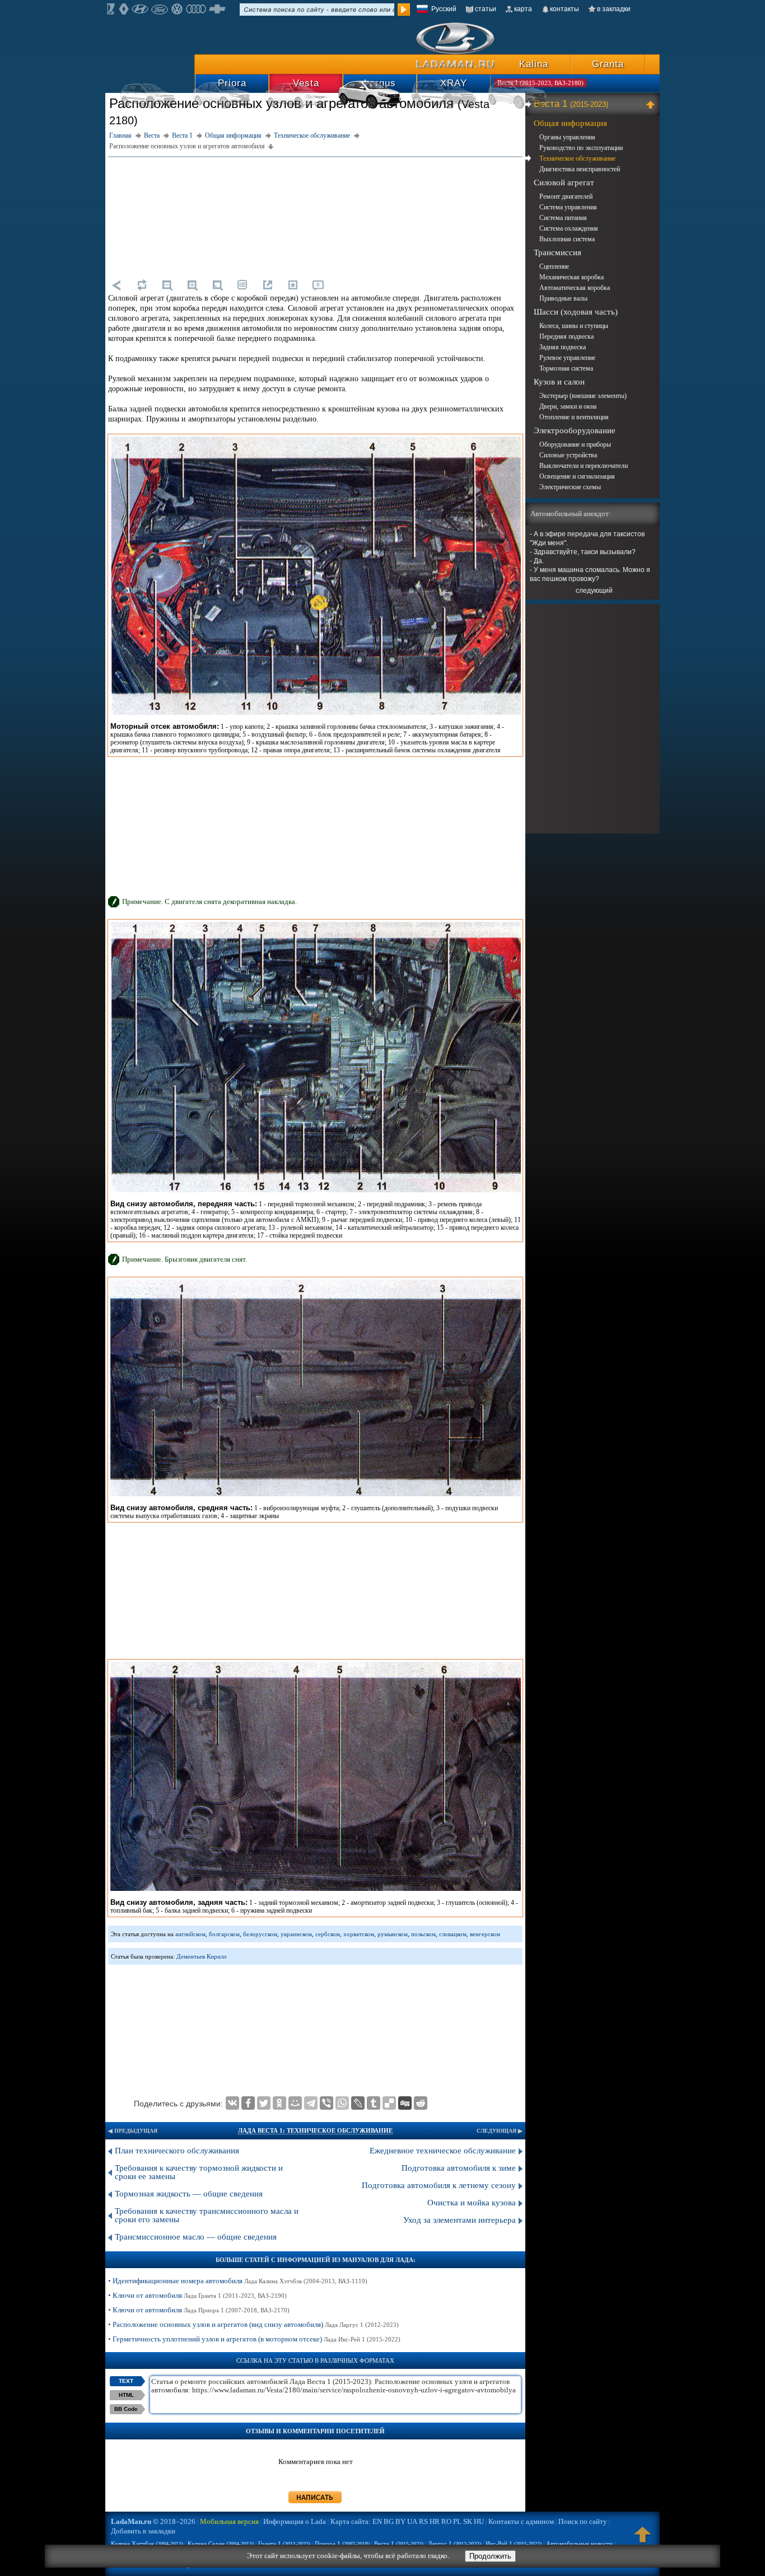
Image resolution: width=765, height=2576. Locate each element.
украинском (296, 1934)
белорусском (260, 1934)
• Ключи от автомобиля (197, 2295)
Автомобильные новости (579, 2544)
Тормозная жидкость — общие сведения (189, 2194)
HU (479, 2521)
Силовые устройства (568, 455)
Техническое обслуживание (577, 158)
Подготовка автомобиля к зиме (459, 2168)
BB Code (126, 2409)
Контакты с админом (521, 2521)
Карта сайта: (351, 2521)
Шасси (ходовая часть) (576, 312)
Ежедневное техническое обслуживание (443, 2151)
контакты (565, 9)
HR (435, 2521)
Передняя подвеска (566, 336)
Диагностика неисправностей (580, 169)
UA (412, 2521)
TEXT (126, 2381)
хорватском (359, 1934)
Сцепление (554, 266)
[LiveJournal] (358, 2103)
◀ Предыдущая (133, 2131)
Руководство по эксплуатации (581, 148)
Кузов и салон (559, 382)
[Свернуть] (652, 104)
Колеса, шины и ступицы (574, 326)
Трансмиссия (558, 252)
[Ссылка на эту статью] (268, 285)
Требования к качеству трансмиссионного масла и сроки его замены (207, 2215)
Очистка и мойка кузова (472, 2203)
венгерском (485, 1934)
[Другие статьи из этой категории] (242, 285)
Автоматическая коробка (575, 288)
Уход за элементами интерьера (460, 2220)
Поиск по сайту (583, 2521)
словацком (453, 1934)
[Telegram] (311, 2103)
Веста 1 (571, 104)
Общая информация (570, 123)
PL (457, 2521)
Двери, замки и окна (568, 406)
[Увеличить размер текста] (192, 285)
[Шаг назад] (116, 285)
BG (389, 2521)
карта (523, 9)
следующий (594, 591)
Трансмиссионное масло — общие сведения (196, 2237)
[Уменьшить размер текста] (167, 285)
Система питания (563, 218)
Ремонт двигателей (566, 196)
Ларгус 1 (454, 2544)
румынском (393, 1934)
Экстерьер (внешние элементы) (583, 396)
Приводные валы (563, 298)
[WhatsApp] (342, 2103)
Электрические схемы (570, 487)
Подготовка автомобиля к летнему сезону (439, 2185)
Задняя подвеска (563, 347)
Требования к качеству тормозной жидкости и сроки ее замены (199, 2172)
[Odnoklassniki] (279, 2103)
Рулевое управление (567, 358)
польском (423, 1934)
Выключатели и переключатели (584, 466)
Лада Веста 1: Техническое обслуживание (315, 2130)
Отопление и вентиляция (574, 417)
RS (423, 2521)
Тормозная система (566, 368)
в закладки (614, 9)
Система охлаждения (569, 228)
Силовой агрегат (564, 182)
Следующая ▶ (500, 2131)
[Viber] (326, 2103)
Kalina (534, 64)
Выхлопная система (567, 239)
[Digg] (405, 2103)
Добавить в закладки (143, 2531)
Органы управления (567, 137)
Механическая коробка (572, 277)
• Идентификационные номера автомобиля (238, 2281)
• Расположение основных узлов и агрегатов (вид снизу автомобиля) (253, 2324)
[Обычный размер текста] (217, 285)
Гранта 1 (284, 2544)
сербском (328, 1934)
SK (468, 2521)
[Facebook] (248, 2103)
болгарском (224, 1934)
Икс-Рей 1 (514, 2544)
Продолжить (490, 2556)
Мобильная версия (229, 2521)
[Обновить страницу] (142, 285)
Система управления (568, 207)
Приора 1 (342, 2544)
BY (400, 2521)
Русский (444, 9)
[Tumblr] (374, 2103)
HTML (126, 2395)
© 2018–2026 (153, 2521)
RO (446, 2521)
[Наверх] (643, 2540)
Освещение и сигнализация (577, 476)
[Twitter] (264, 2103)
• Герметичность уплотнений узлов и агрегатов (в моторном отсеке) (254, 2339)
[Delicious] (389, 2103)
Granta (608, 64)
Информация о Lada (295, 2521)
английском (190, 1934)
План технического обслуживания (177, 2151)
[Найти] (404, 10)
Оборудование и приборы (575, 444)
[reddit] (421, 2103)
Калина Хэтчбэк (147, 2544)
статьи (486, 9)
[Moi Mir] (295, 2103)
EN (377, 2521)
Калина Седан (221, 2544)
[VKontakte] (232, 2103)
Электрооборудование (575, 430)
